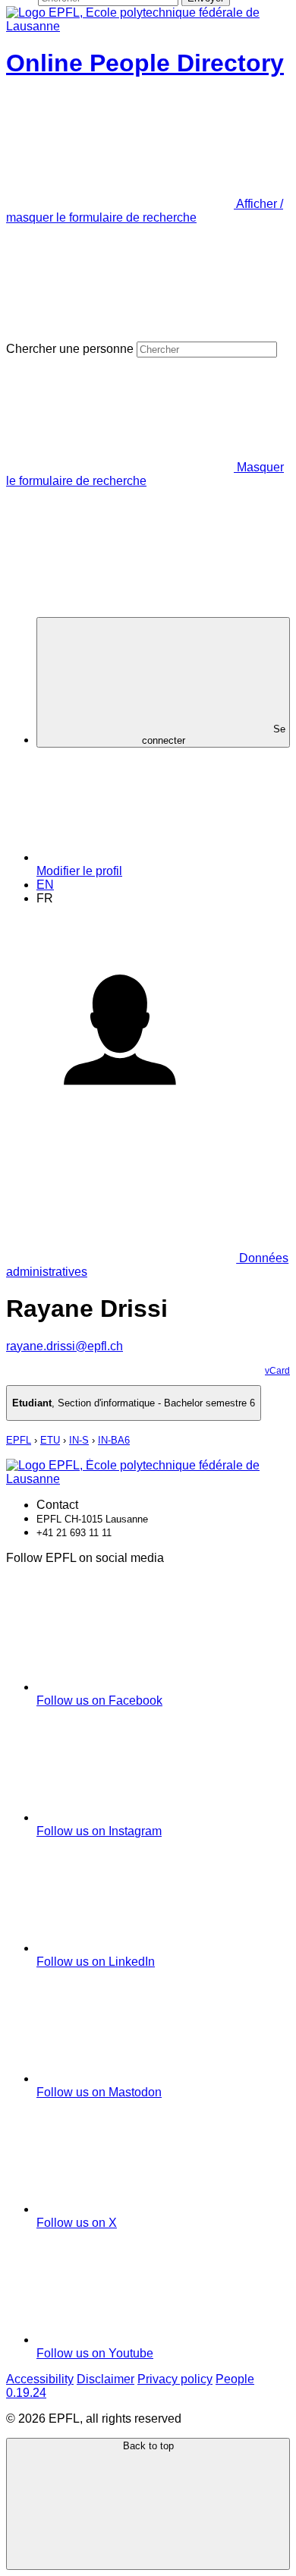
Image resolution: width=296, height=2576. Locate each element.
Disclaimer (105, 2379)
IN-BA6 (114, 1440)
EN (45, 885)
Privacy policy (175, 2379)
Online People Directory (145, 63)
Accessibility (40, 2379)
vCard (277, 1371)
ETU (50, 1440)
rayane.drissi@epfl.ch (65, 1346)
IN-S (79, 1440)
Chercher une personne (70, 349)
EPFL (19, 1440)
